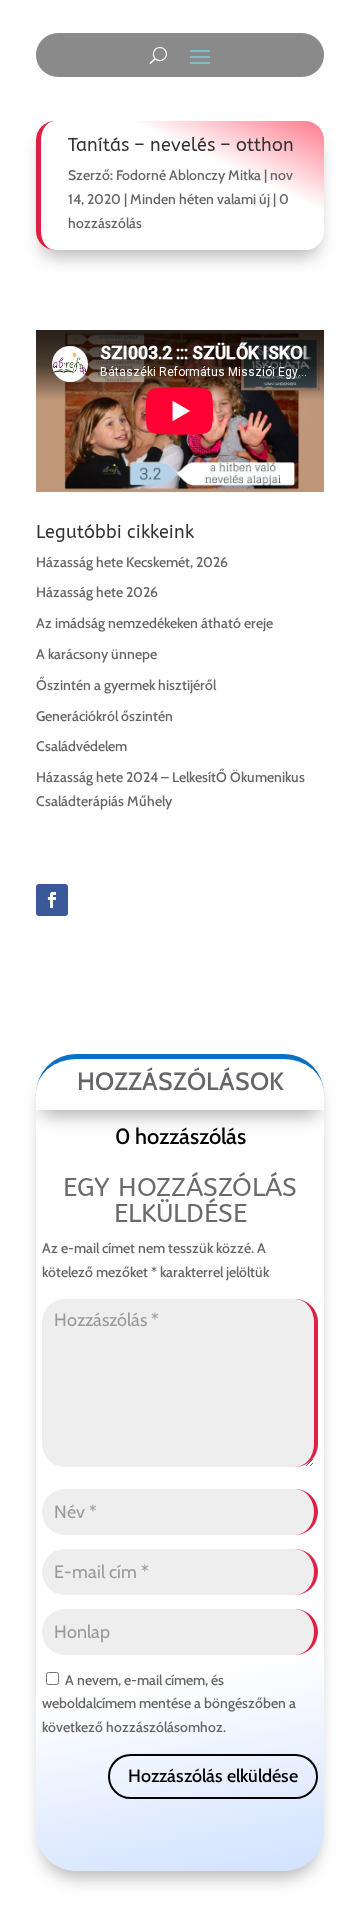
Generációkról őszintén (104, 716)
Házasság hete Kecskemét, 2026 (132, 562)
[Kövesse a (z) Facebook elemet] (52, 900)
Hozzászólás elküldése (213, 1776)
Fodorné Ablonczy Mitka (188, 175)
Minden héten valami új (200, 199)
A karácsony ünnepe (96, 654)
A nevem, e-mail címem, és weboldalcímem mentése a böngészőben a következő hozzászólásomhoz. (169, 1704)
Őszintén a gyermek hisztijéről (126, 685)
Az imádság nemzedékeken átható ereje (154, 623)
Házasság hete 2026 (97, 592)
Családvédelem (81, 746)
